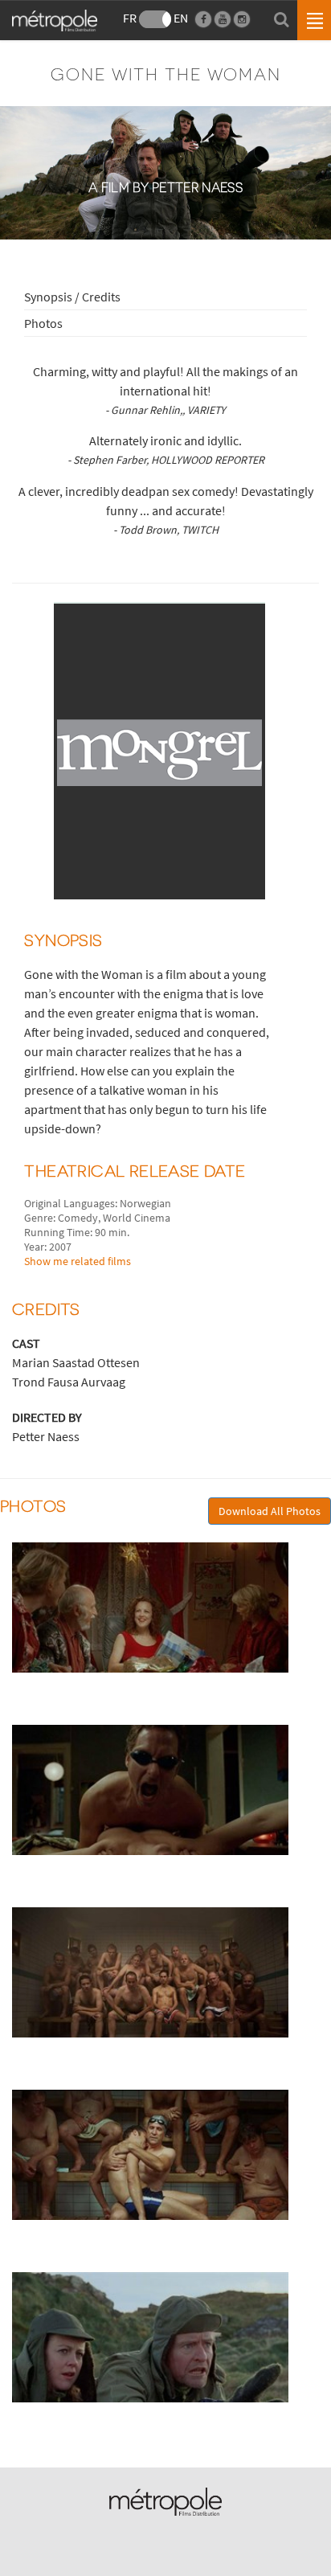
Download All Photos (270, 1511)
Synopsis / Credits (72, 297)
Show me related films (78, 1261)
